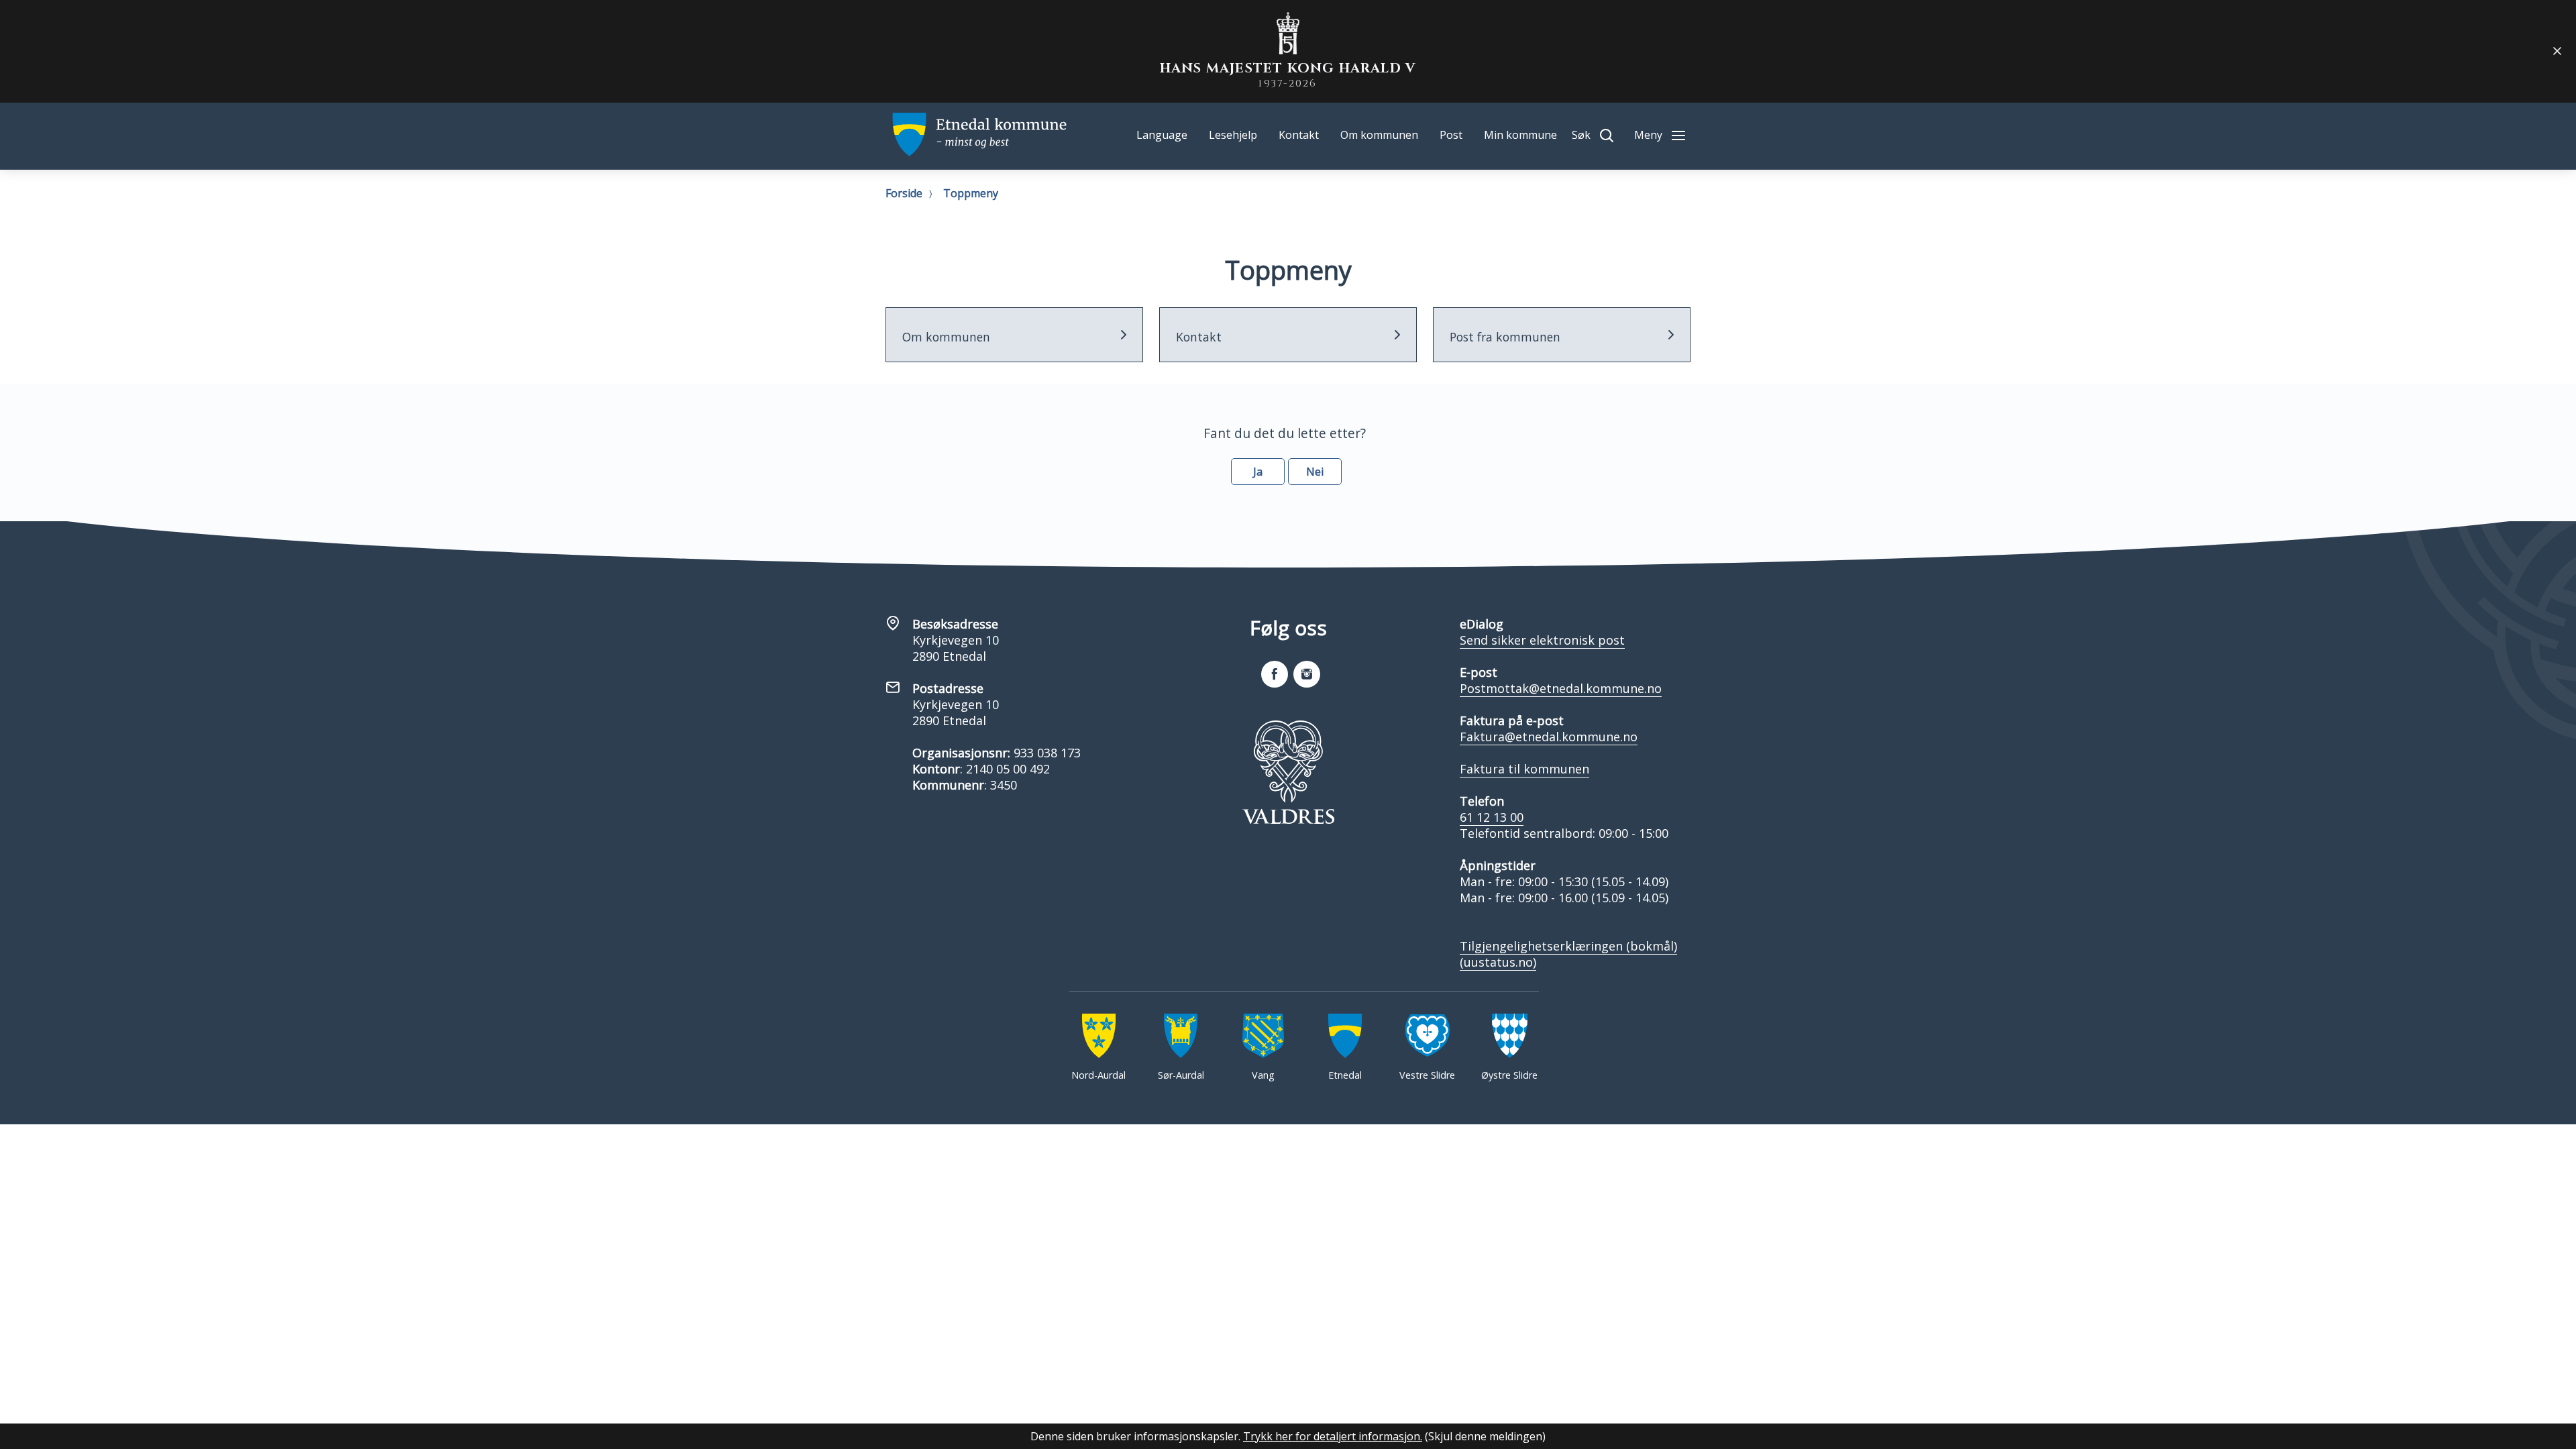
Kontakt (1299, 135)
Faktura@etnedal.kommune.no (1549, 737)
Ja (1258, 472)
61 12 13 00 (1492, 817)
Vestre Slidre (1427, 1075)
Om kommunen (1379, 135)
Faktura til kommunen (1524, 769)
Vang (1263, 1075)
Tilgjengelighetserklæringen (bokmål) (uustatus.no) (1568, 954)
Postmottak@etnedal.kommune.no (1561, 688)
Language (1162, 135)
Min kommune (1520, 135)
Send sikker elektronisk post (1542, 640)
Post (1451, 135)
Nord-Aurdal (1098, 1075)
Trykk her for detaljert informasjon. (1333, 1436)
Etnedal (1345, 1075)
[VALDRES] (1288, 772)
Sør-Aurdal (1181, 1075)
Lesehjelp (1233, 135)
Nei (1315, 472)
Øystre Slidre (1509, 1075)
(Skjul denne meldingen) (1485, 1436)
